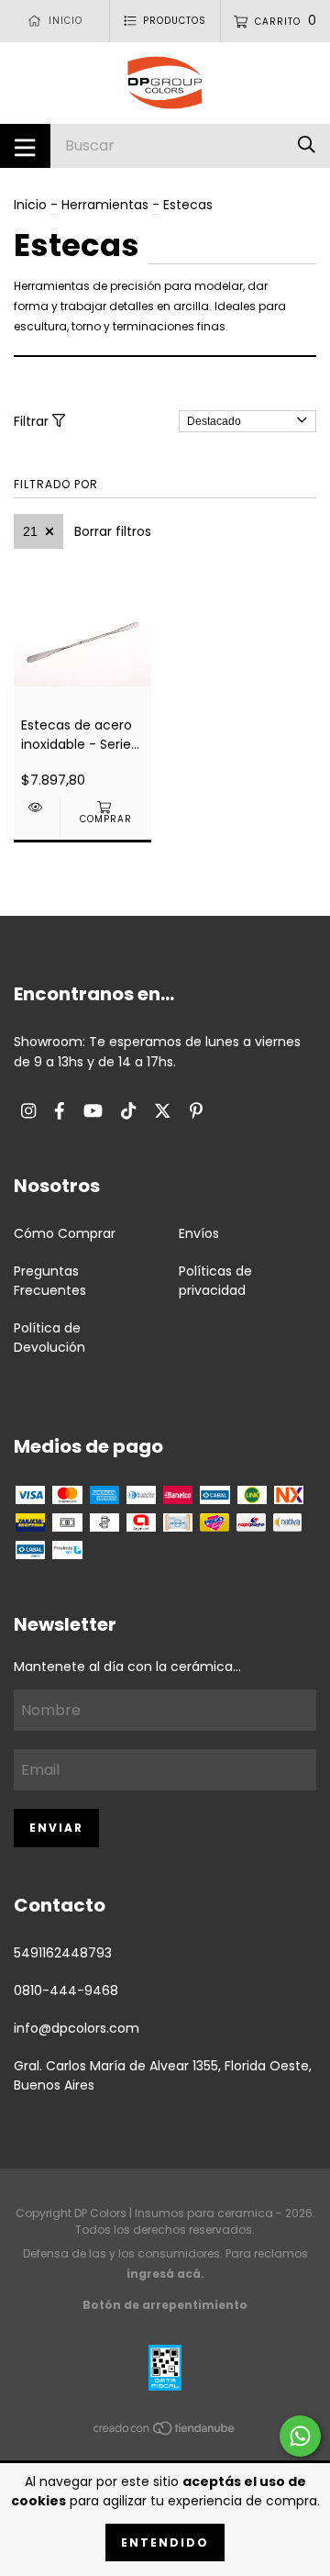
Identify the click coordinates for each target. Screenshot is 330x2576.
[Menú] (25, 146)
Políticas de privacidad (215, 1281)
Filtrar (33, 421)
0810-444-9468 (66, 1991)
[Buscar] (307, 145)
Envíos (199, 1233)
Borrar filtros (113, 531)
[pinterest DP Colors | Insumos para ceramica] (196, 1111)
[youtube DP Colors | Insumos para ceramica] (93, 1111)
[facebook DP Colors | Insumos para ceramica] (60, 1111)
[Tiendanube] (165, 2432)
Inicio (30, 205)
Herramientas (105, 205)
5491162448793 (63, 1953)
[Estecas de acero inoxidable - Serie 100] (37, 807)
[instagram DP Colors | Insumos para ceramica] (28, 1111)
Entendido (165, 2543)
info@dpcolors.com (77, 2028)
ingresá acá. (165, 2274)
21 (30, 531)
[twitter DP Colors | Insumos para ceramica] (163, 1111)
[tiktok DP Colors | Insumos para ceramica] (128, 1111)
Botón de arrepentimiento (165, 2305)
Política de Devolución (49, 1338)
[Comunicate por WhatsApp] (300, 2436)
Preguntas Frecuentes (50, 1281)
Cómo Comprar (65, 1233)
